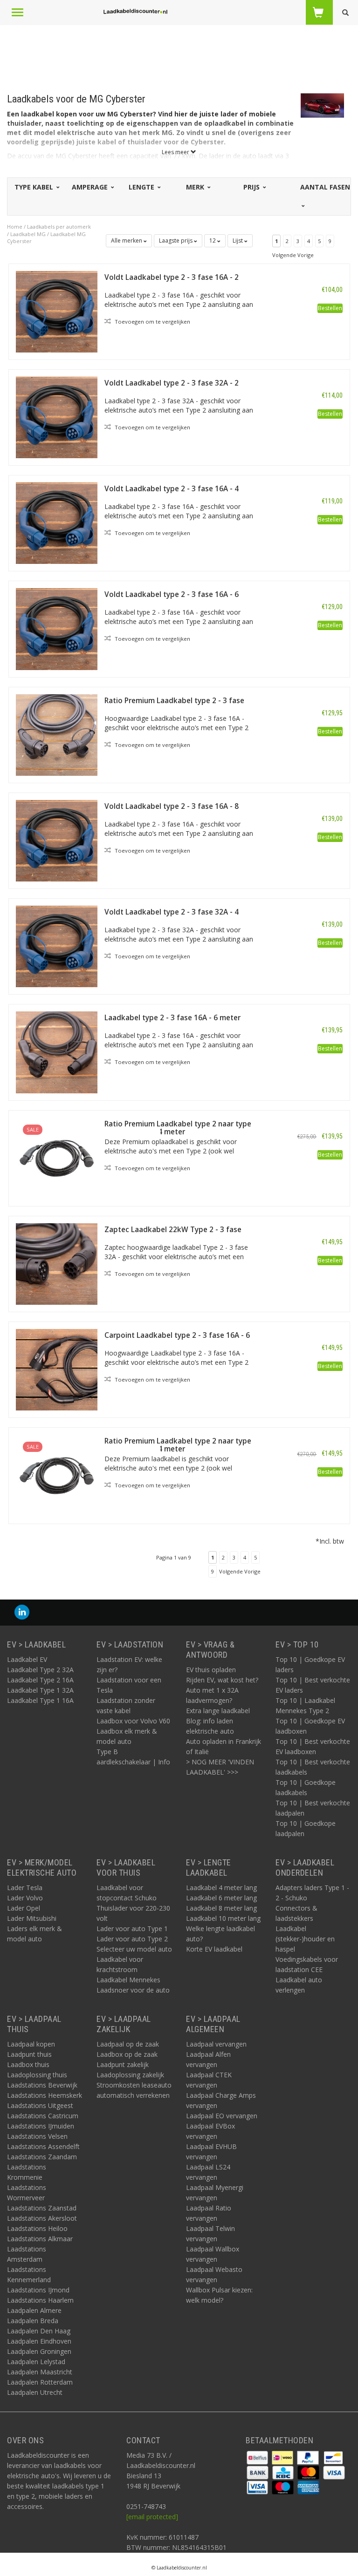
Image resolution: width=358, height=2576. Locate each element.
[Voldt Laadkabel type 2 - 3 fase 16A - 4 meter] (57, 522)
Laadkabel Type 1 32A (40, 1690)
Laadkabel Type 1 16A (40, 1700)
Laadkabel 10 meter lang (223, 1918)
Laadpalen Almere (34, 2310)
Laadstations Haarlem (40, 2300)
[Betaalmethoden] (258, 2457)
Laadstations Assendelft (43, 2146)
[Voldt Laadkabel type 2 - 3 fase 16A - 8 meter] (57, 840)
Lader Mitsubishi (32, 1918)
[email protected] (152, 2517)
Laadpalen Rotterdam (40, 2382)
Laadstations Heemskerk (45, 2095)
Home (15, 227)
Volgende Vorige (293, 255)
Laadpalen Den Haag (39, 2331)
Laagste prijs (176, 241)
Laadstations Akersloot (42, 2218)
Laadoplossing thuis (37, 2075)
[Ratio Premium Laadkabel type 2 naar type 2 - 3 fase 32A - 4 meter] (57, 1157)
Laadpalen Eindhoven (39, 2341)
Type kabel (35, 187)
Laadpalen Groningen (39, 2351)
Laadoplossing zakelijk (130, 2075)
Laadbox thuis (28, 2064)
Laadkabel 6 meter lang (221, 1898)
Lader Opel (24, 1908)
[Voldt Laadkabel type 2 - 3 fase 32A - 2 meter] (57, 417)
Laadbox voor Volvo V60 (133, 1721)
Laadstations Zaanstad (42, 2208)
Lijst (238, 241)
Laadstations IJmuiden (41, 2126)
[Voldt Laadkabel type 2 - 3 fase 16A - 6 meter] (57, 628)
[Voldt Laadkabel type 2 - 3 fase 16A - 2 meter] (57, 311)
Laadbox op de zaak (127, 2054)
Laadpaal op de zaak (128, 2044)
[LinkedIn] (22, 1612)
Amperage (91, 187)
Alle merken (127, 241)
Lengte (142, 187)
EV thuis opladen (211, 1670)
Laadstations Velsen (37, 2136)
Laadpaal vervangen (216, 2044)
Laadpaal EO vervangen (222, 2116)
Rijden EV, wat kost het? (222, 1680)
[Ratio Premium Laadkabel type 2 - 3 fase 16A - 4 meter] (57, 734)
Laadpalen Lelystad (36, 2362)
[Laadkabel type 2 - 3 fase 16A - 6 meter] (57, 1052)
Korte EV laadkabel (214, 1949)
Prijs (252, 187)
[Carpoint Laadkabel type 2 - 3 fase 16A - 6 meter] (57, 1369)
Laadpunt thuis (29, 2054)
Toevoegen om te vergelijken (152, 322)
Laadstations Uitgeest (40, 2105)
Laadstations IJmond (38, 2290)
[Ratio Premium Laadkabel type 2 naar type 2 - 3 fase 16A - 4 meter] (57, 1475)
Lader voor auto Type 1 (132, 1929)
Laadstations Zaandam (42, 2157)
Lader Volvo (25, 1898)
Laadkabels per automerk (59, 227)
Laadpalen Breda (33, 2321)
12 (213, 241)
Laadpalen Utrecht (35, 2392)
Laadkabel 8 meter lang (221, 1908)
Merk (196, 187)
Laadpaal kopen (31, 2044)
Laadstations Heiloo (37, 2228)
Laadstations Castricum (43, 2116)
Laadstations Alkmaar (40, 2239)
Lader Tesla (25, 1888)
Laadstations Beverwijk (42, 2085)
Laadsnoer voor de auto (133, 1990)
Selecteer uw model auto (134, 1949)
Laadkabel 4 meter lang (221, 1888)
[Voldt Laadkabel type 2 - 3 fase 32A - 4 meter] (57, 946)
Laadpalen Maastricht (40, 2372)
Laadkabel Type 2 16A (40, 1680)
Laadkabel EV (27, 1659)
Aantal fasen (325, 187)
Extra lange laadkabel (218, 1711)
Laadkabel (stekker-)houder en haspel (305, 1939)
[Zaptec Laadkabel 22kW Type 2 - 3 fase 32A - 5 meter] (57, 1263)
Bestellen (330, 308)
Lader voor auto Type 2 (132, 1939)
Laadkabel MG (28, 234)
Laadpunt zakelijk (123, 2064)
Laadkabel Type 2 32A (40, 1670)
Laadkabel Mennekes (128, 1980)
